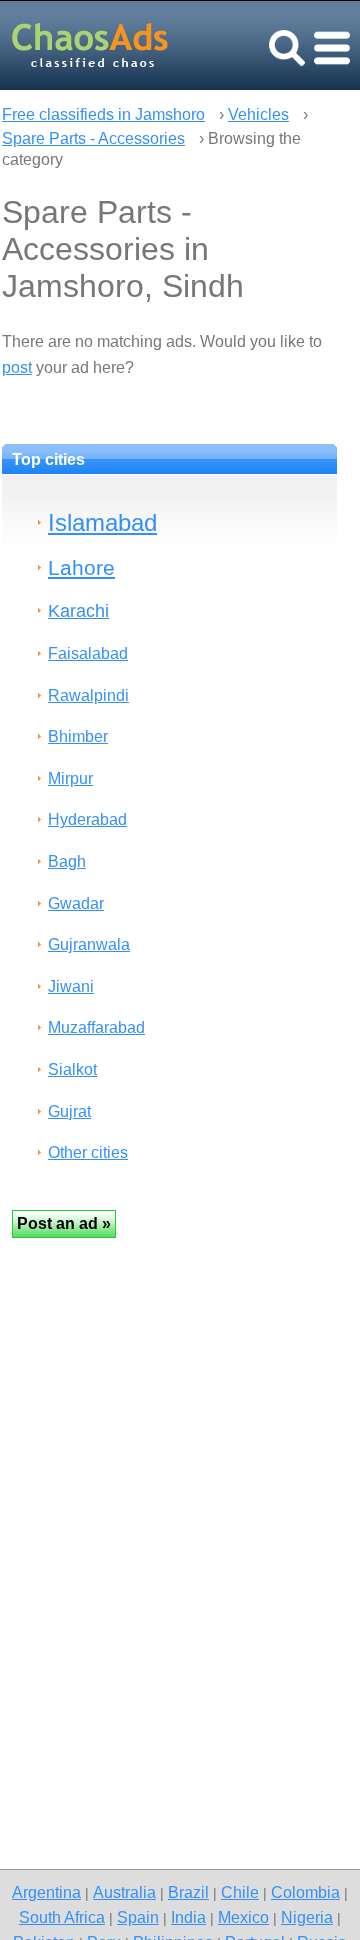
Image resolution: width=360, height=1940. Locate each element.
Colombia (305, 1892)
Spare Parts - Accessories (93, 138)
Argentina (46, 1892)
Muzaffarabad (96, 1027)
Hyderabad (87, 819)
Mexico (243, 1917)
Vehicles (258, 114)
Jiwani (71, 986)
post (17, 367)
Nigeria (307, 1917)
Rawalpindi (88, 695)
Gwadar (76, 903)
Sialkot (72, 1069)
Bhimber (78, 736)
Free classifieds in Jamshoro (103, 114)
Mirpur (70, 778)
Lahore (81, 567)
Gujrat (69, 1111)
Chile (240, 1892)
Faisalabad (88, 653)
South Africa (62, 1917)
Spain (138, 1917)
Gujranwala (89, 944)
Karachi (78, 610)
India (188, 1917)
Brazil (188, 1892)
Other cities (88, 1152)
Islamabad (102, 522)
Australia (124, 1892)
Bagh (67, 861)
